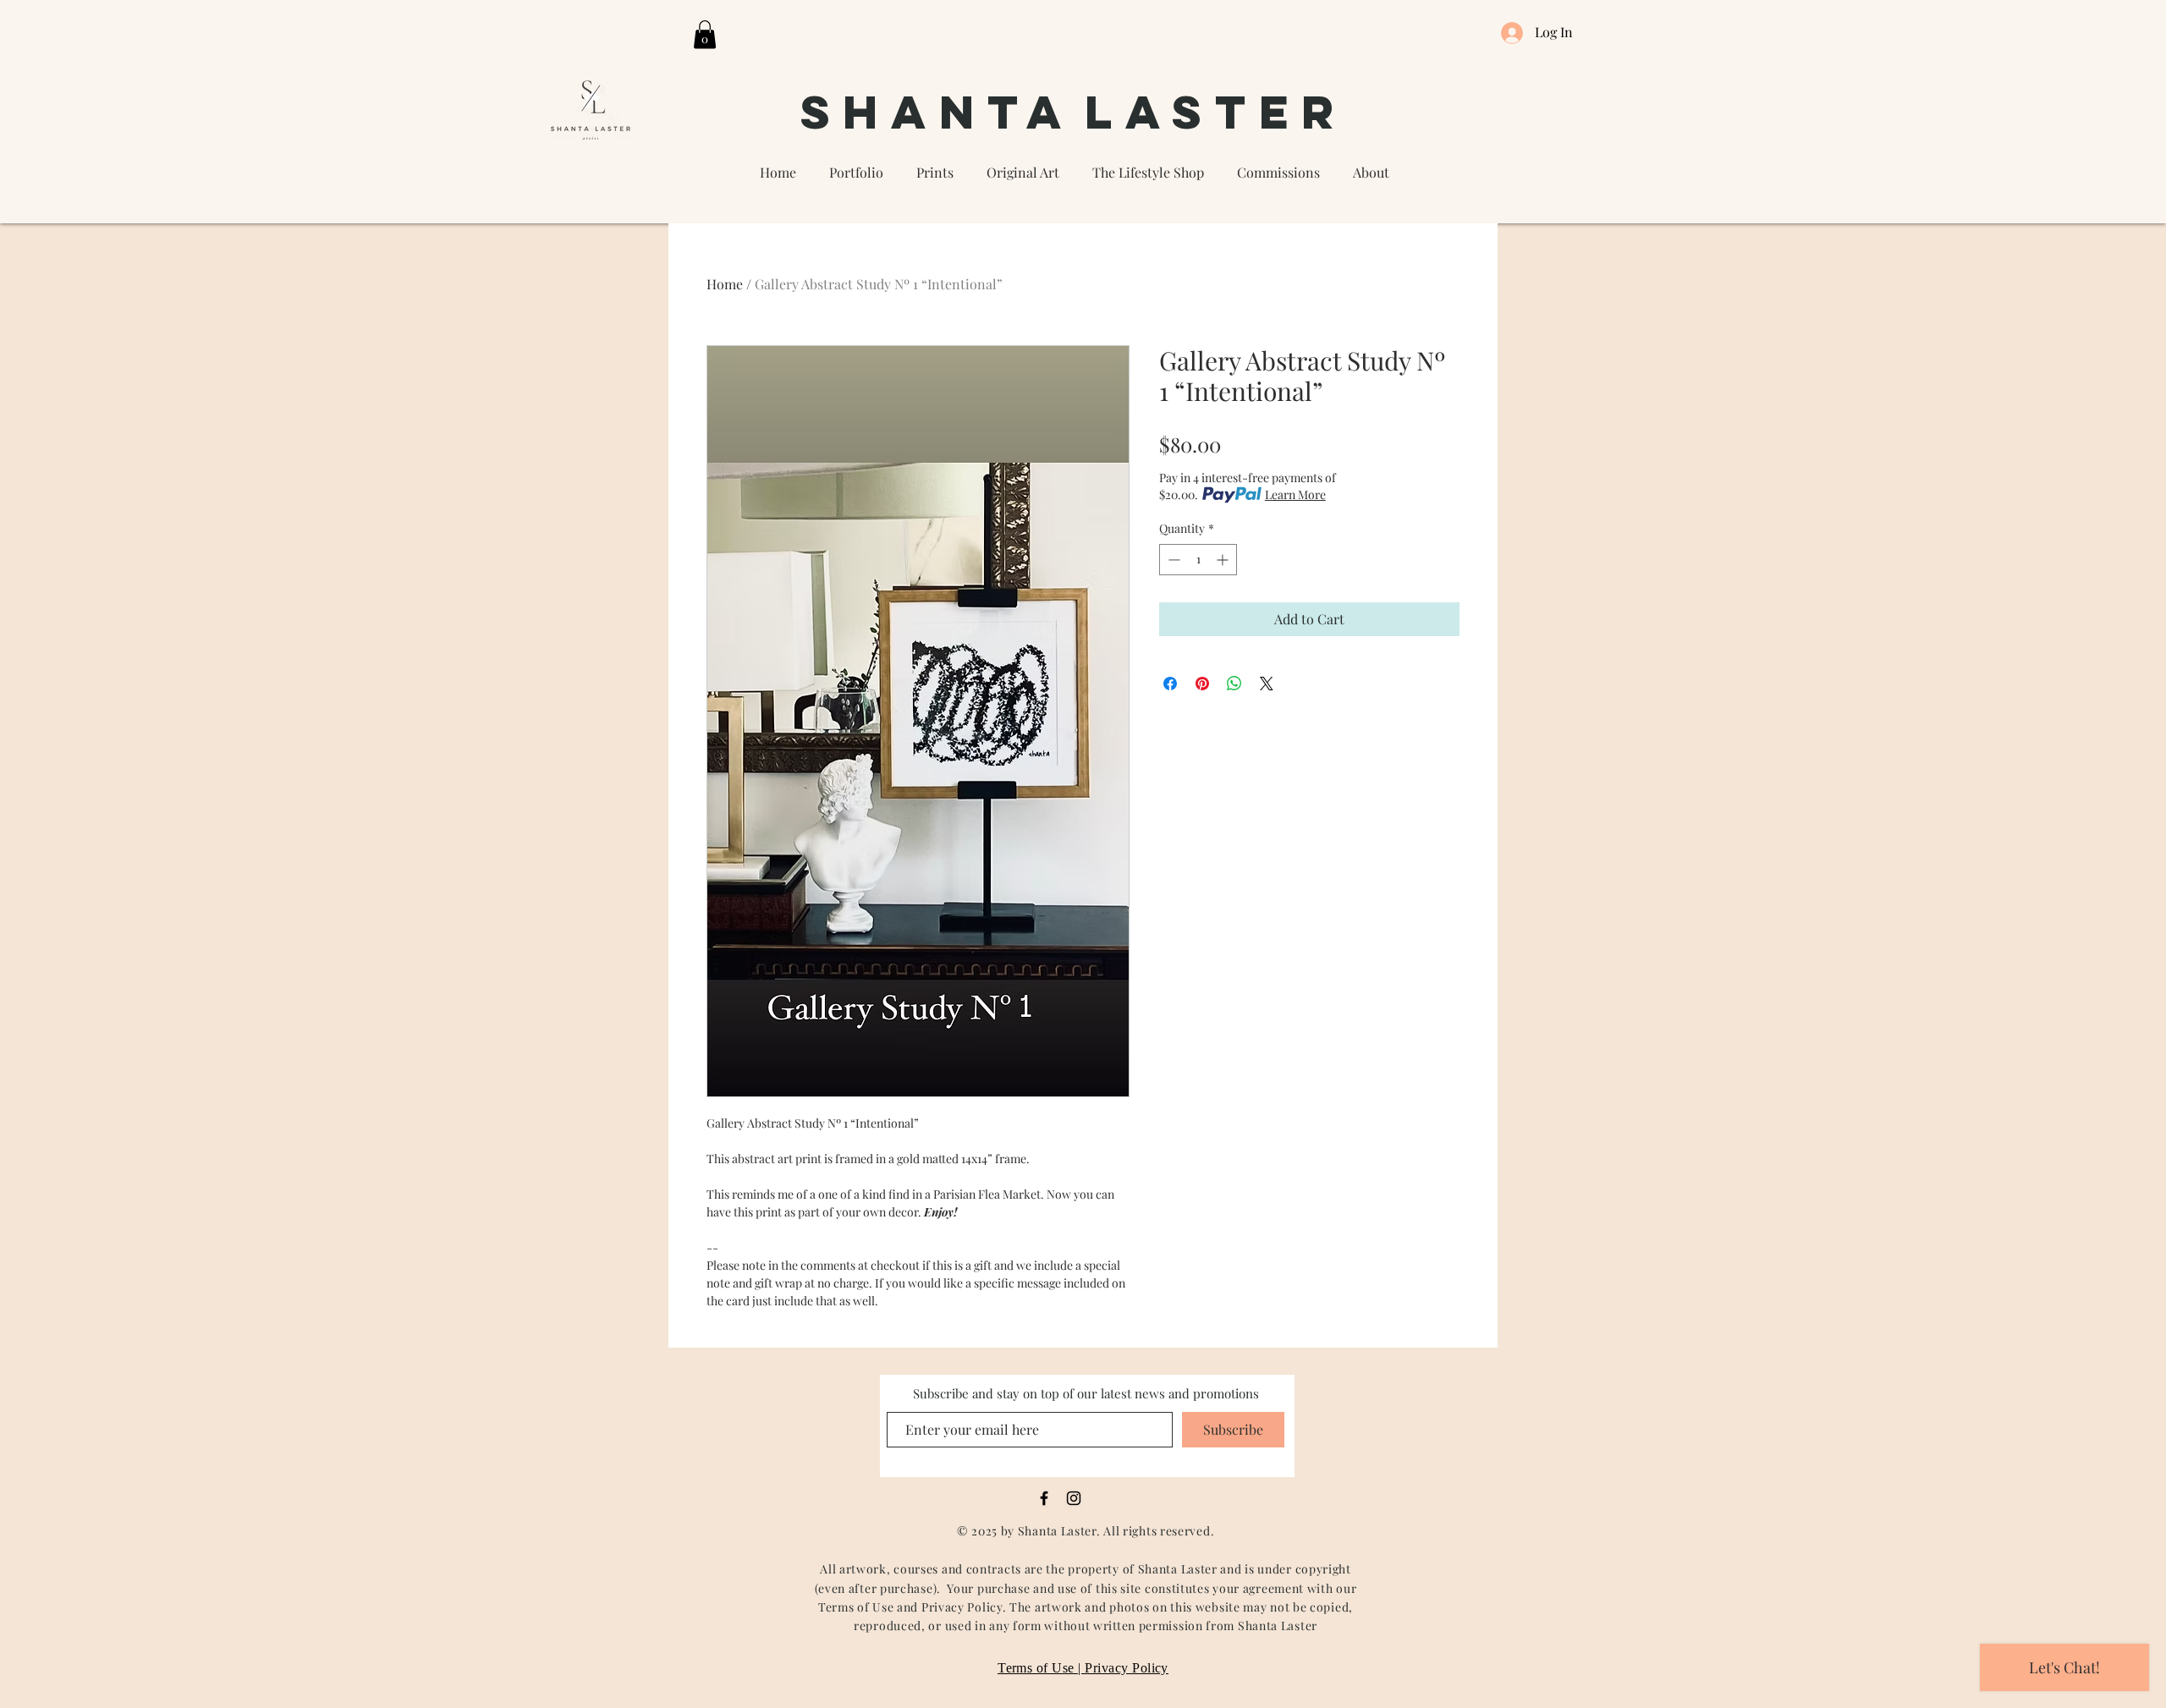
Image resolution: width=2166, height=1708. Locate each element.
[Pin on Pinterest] (1202, 684)
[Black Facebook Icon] (1044, 1498)
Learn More (1295, 494)
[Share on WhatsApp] (1234, 684)
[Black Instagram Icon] (1074, 1498)
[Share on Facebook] (1170, 684)
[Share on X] (1267, 684)
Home (725, 284)
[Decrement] (1172, 560)
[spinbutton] (1198, 560)
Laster (1216, 112)
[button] (705, 34)
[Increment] (1224, 560)
